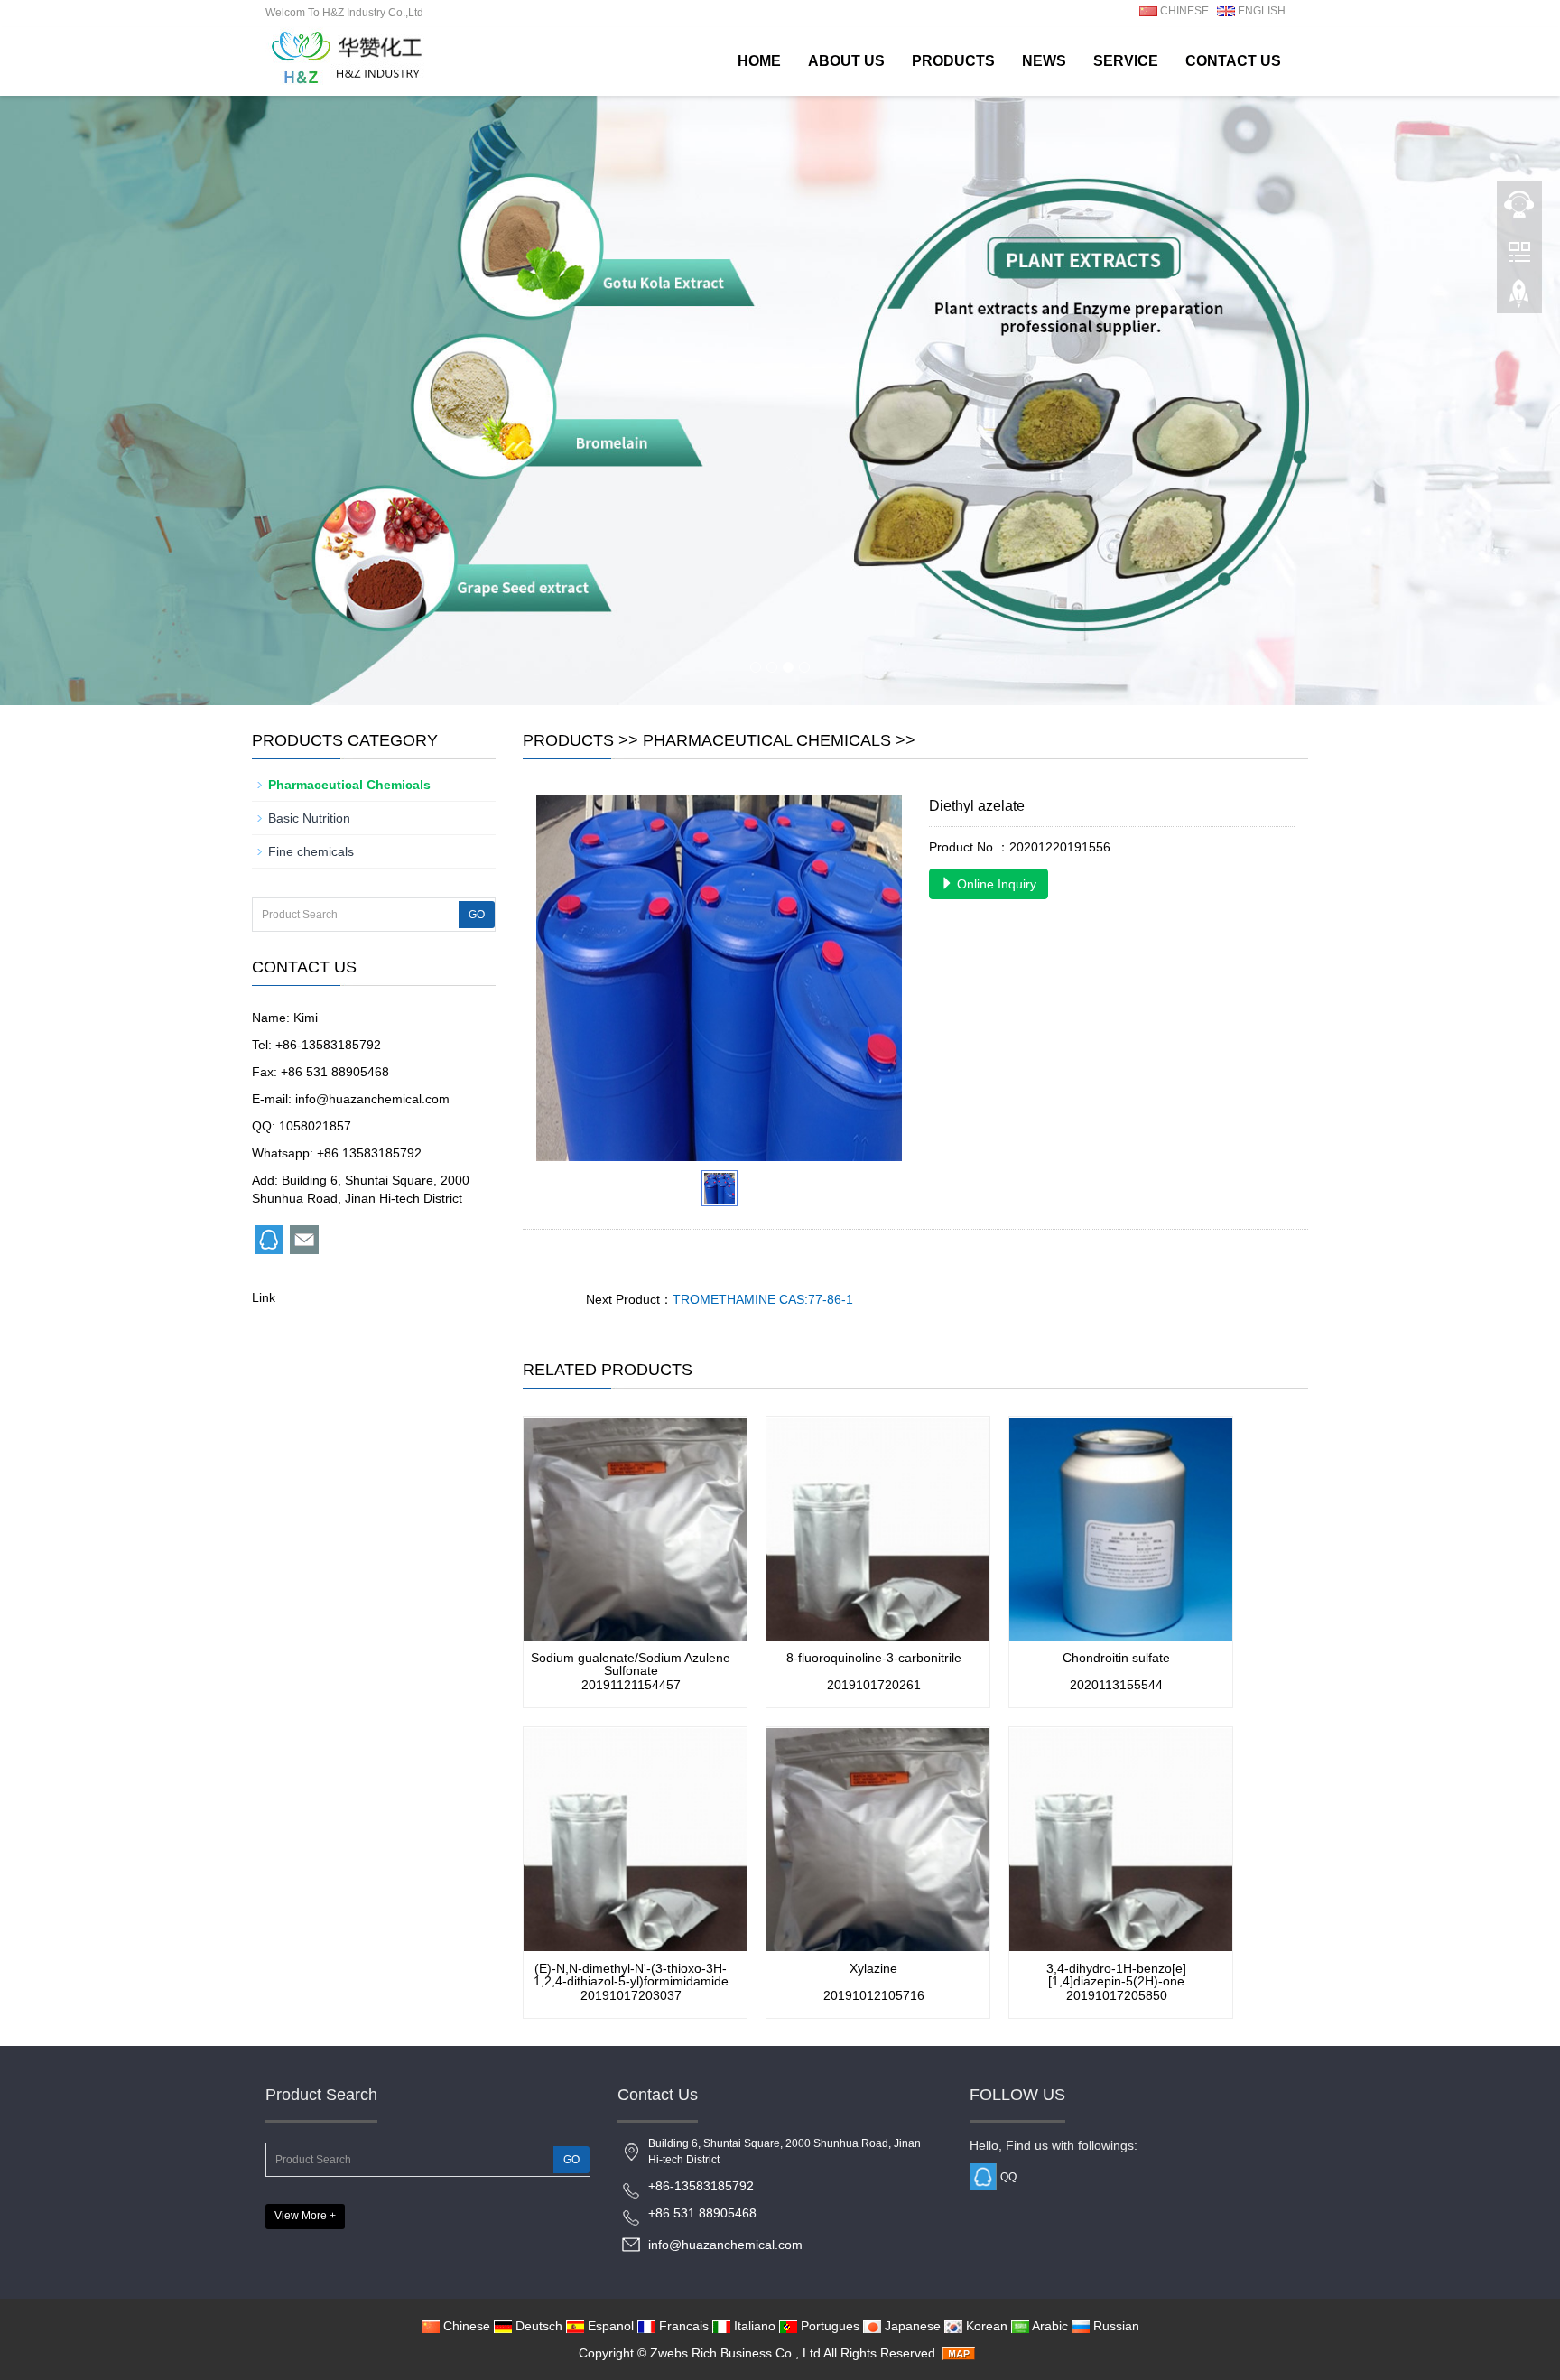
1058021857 (315, 1126)
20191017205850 (1117, 1995)
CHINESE (1183, 11)
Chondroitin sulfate (1116, 1658)
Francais (682, 2326)
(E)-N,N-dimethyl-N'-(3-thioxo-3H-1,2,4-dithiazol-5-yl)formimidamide (631, 1975)
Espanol (609, 2326)
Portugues (828, 2326)
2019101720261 (874, 1685)
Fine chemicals (311, 851)
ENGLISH (1260, 11)
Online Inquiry (995, 884)
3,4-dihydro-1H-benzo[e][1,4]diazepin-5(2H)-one (1116, 1975)
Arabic (1049, 2326)
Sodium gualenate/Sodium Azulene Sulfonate (631, 1664)
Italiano (753, 2326)
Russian (1114, 2326)
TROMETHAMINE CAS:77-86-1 (763, 1299)
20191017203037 (631, 1995)
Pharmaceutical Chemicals (767, 740)
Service (1126, 61)
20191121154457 (631, 1685)
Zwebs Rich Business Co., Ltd (735, 2353)
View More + (305, 2216)
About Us (846, 61)
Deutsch (537, 2326)
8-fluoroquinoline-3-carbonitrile (874, 1658)
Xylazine (873, 1968)
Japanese (911, 2326)
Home (759, 61)
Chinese (465, 2326)
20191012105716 (874, 1995)
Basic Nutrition (309, 818)
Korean (985, 2326)
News (1044, 61)
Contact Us (1233, 61)
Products (953, 61)
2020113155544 (1116, 1685)
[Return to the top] (1519, 299)
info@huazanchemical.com (372, 1099)
